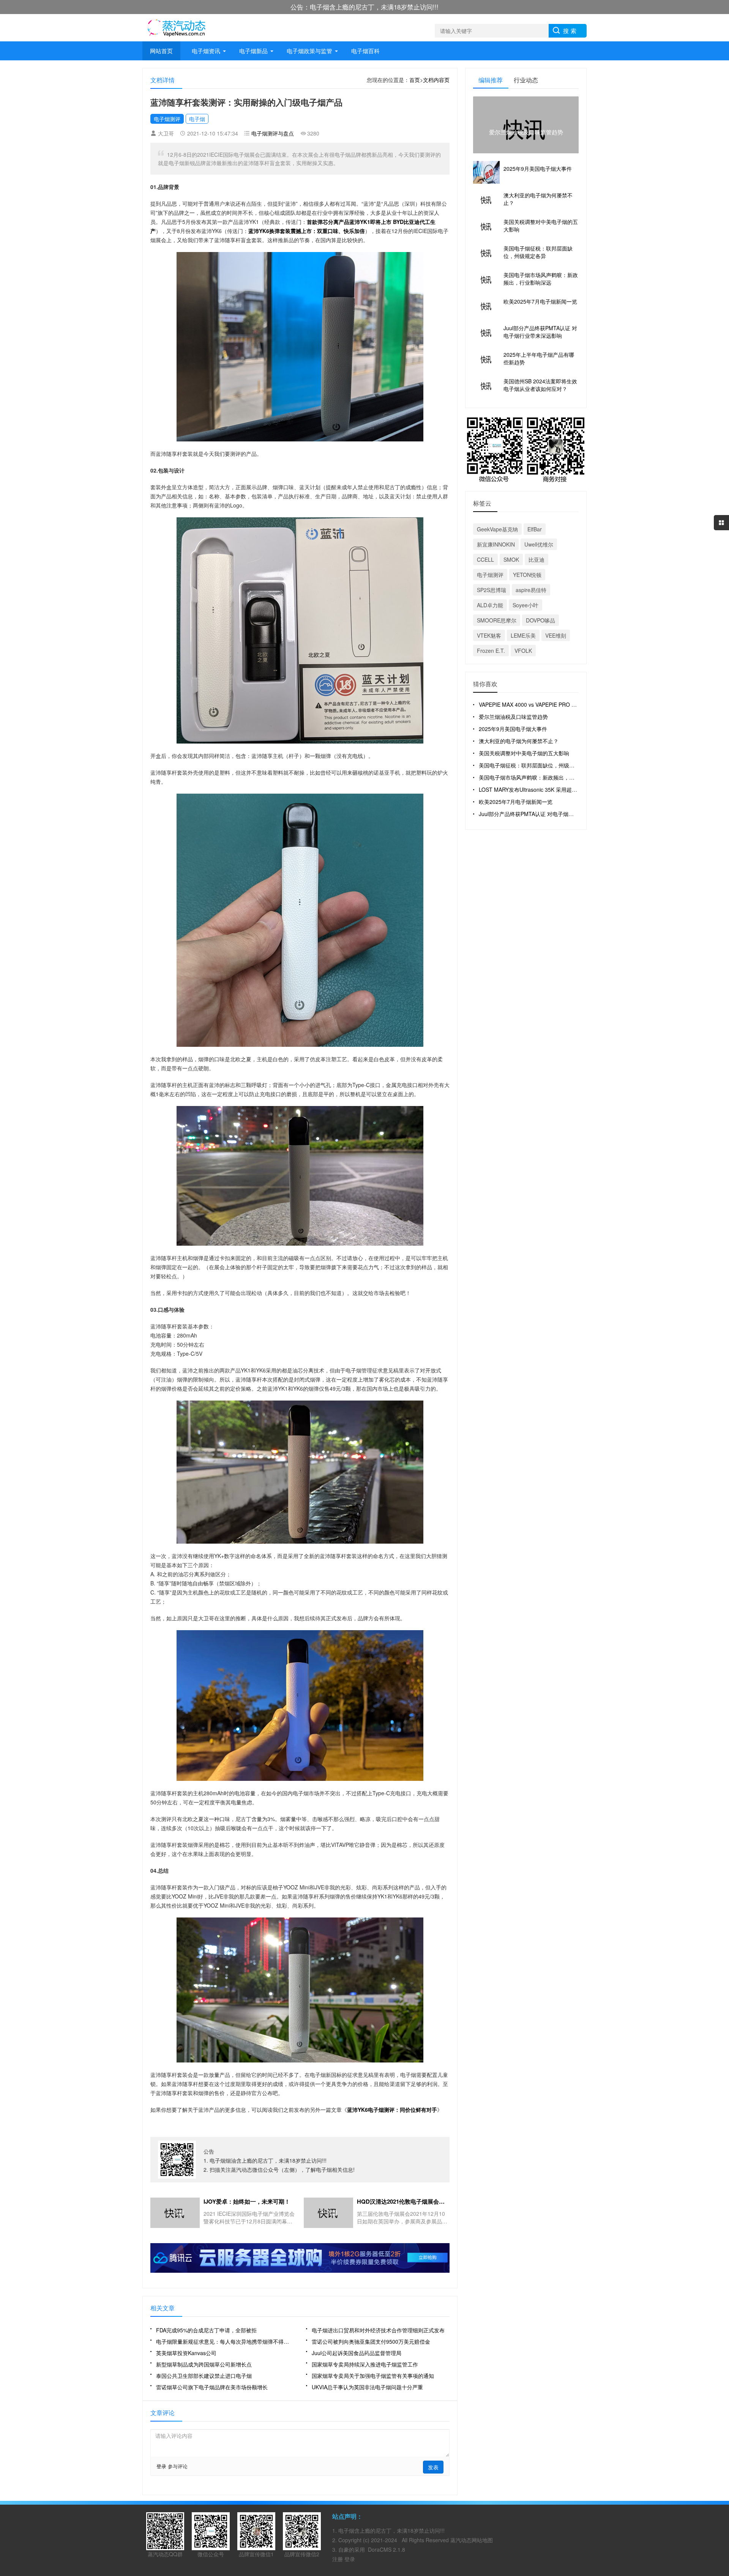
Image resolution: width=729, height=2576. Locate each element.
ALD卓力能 (490, 605)
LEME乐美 (523, 635)
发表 (433, 2467)
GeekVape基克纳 (497, 529)
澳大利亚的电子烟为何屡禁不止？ (519, 741)
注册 (338, 2559)
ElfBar (535, 529)
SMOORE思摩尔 (497, 620)
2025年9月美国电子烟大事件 (513, 729)
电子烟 (197, 119)
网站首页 (161, 51)
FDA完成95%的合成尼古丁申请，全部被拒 (206, 2330)
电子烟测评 (167, 119)
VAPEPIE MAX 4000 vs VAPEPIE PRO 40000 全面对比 (544, 704)
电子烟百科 (365, 51)
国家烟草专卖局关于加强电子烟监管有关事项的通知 (373, 2376)
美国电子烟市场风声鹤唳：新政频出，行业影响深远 (540, 777)
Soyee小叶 (525, 605)
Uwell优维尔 (539, 544)
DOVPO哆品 (540, 620)
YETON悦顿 (527, 575)
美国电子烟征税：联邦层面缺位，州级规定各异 (535, 765)
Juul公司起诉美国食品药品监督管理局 (357, 2353)
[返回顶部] (721, 2311)
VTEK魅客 (489, 635)
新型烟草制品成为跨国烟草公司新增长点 (204, 2364)
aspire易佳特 (531, 590)
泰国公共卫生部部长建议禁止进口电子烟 (204, 2376)
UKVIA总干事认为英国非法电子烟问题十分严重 (367, 2387)
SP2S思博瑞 (492, 590)
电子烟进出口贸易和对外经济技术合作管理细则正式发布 (378, 2330)
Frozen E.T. (491, 651)
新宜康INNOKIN (496, 544)
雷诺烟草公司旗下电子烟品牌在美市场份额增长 (212, 2387)
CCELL (485, 559)
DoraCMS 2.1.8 (387, 2549)
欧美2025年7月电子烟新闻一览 (516, 802)
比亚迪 (536, 559)
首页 (415, 80)
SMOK (511, 559)
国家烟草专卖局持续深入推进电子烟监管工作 (365, 2364)
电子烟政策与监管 (309, 51)
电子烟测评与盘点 (273, 133)
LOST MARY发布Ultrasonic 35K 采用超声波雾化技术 (541, 789)
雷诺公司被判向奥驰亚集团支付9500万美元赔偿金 (371, 2341)
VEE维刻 (556, 635)
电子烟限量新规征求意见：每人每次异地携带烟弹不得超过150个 (225, 2341)
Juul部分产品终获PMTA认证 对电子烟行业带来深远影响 (545, 814)
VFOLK (523, 651)
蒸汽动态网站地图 (472, 2540)
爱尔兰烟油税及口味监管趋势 (513, 717)
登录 (161, 2466)
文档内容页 (436, 80)
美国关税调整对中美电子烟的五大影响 (524, 753)
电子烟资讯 (206, 51)
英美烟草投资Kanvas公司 (186, 2353)
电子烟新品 (253, 51)
